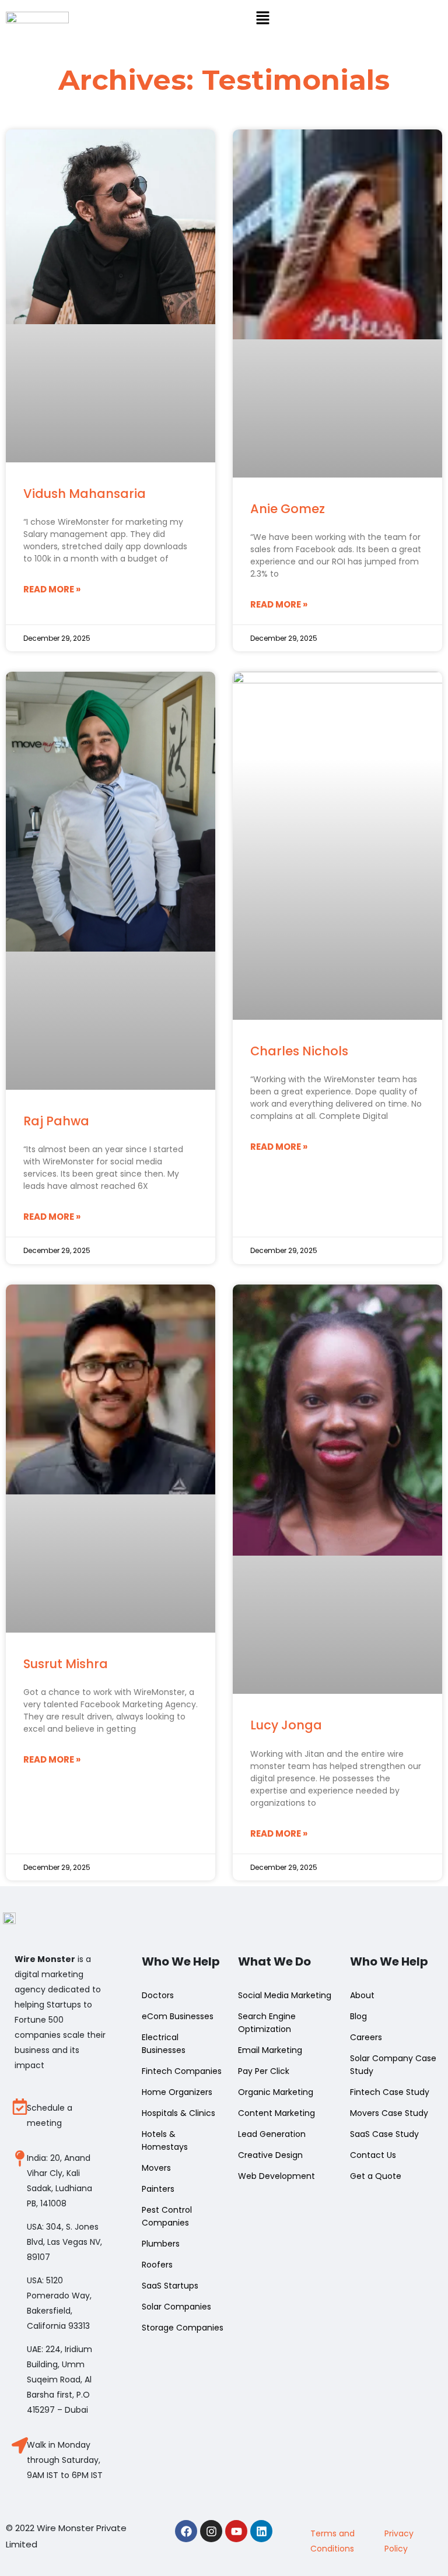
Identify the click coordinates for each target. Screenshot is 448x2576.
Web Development (276, 2176)
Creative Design (270, 2155)
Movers (156, 2168)
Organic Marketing (276, 2092)
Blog (358, 2016)
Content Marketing (276, 2113)
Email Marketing (270, 2050)
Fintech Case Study (390, 2092)
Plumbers (161, 2244)
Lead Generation (272, 2134)
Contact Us (373, 2155)
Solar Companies (176, 2307)
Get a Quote (376, 2176)
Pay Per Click (264, 2071)
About (362, 1995)
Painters (158, 2189)
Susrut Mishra (66, 1664)
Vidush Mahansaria (85, 494)
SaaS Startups (170, 2286)
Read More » (52, 589)
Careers (366, 2037)
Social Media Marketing (285, 1995)
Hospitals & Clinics (178, 2113)
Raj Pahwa (56, 1121)
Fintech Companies (182, 2071)
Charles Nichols (299, 1051)
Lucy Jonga (286, 1725)
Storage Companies (183, 2328)
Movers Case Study (389, 2113)
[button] (263, 19)
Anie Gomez (288, 509)
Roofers (157, 2265)
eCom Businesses (178, 2016)
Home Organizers (177, 2092)
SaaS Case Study (384, 2134)
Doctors (158, 1995)
